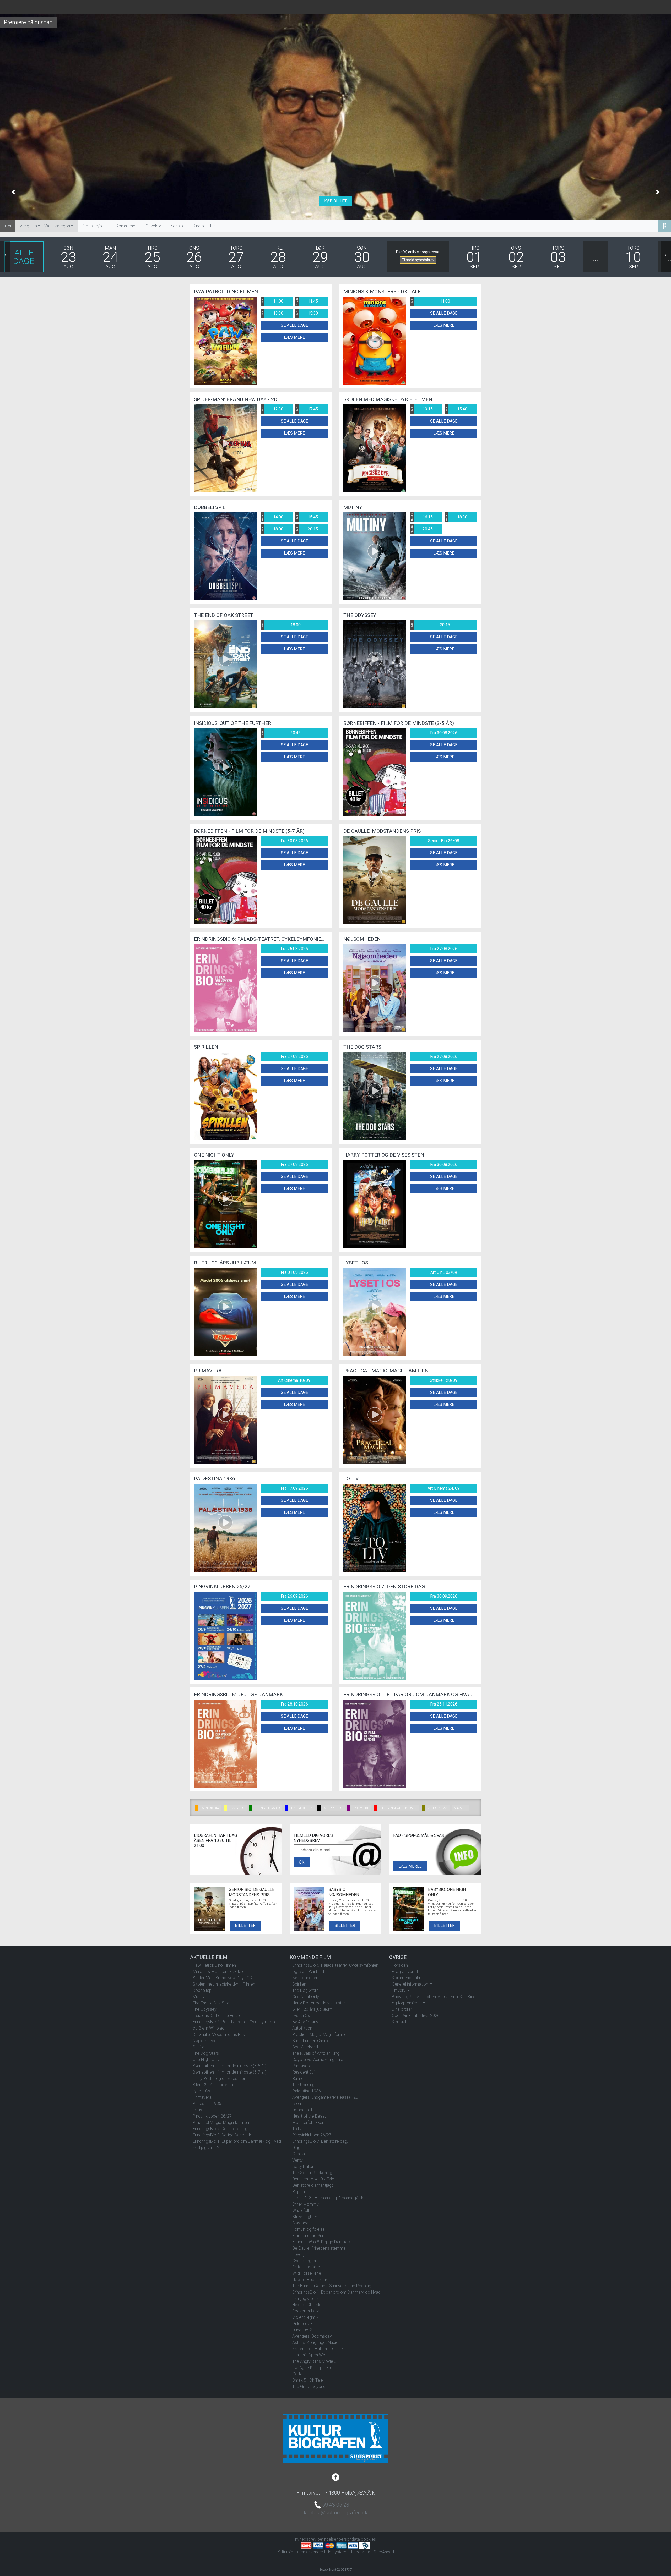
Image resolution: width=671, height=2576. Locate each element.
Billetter (245, 1925)
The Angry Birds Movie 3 (314, 2361)
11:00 (272, 301)
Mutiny (199, 1997)
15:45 (307, 517)
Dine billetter (204, 226)
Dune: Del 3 (302, 2330)
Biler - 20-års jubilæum (213, 2085)
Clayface (300, 2223)
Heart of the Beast (309, 2116)
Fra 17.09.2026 (294, 1488)
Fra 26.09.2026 (294, 1596)
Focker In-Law (305, 2311)
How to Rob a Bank (310, 2280)
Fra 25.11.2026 (444, 1704)
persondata (349, 2539)
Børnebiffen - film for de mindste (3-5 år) (229, 2066)
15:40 (456, 409)
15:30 (307, 313)
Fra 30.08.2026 (444, 733)
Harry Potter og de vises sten (219, 2078)
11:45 (307, 301)
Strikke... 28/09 (444, 1380)
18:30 (456, 517)
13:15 (422, 409)
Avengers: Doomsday (312, 2336)
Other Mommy (305, 2204)
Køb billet (335, 201)
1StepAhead (383, 2552)
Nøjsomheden (206, 2041)
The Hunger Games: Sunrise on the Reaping (332, 2286)
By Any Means (305, 2022)
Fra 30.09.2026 (444, 1596)
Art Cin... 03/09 (444, 1272)
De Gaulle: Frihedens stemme (319, 2248)
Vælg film (28, 226)
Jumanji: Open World (311, 2355)
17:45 (307, 409)
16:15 (422, 517)
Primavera (202, 2097)
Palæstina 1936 (207, 2104)
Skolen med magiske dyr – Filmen (224, 1984)
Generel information (410, 1984)
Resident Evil (304, 2072)
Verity (297, 2160)
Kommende (127, 226)
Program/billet (95, 226)
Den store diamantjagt (313, 2185)
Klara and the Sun (308, 2236)
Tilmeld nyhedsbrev (418, 260)
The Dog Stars (206, 2053)
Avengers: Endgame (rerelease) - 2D (325, 2097)
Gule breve (302, 2324)
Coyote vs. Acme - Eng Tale (318, 2060)
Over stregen (304, 2261)
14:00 (272, 517)
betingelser (328, 2539)
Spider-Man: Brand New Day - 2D (222, 1978)
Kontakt (178, 226)
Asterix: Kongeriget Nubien (316, 2342)
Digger (298, 2148)
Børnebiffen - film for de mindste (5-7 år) (229, 2072)
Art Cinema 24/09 (444, 1488)
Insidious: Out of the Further (218, 2016)
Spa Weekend (305, 2047)
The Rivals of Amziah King (316, 2053)
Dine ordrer (402, 2009)
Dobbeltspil (203, 1990)
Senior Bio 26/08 (444, 841)
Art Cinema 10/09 (294, 1380)
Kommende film (407, 1978)
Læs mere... (410, 1866)
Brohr (297, 2104)
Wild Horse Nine (307, 2273)
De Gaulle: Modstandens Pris (219, 2034)
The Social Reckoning (312, 2173)
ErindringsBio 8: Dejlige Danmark (222, 2135)
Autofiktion (302, 2028)
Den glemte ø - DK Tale (313, 2179)
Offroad (299, 2154)
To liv (197, 2110)
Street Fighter (305, 2217)
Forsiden (400, 1965)
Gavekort (154, 226)
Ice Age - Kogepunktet (313, 2368)
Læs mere (294, 337)
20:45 (422, 529)
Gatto (297, 2374)
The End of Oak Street (213, 2003)
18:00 (272, 529)
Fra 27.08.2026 (444, 949)
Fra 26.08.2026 (294, 949)
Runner (299, 2078)
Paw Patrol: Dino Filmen (214, 1965)
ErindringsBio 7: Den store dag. (221, 2129)
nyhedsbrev (306, 2539)
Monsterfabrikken (308, 2122)
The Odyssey (205, 2009)
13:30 (272, 313)
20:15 (307, 529)
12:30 (272, 409)
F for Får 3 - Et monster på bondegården (329, 2198)
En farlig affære (306, 2267)
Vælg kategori (57, 226)
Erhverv (399, 1990)
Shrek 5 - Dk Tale (308, 2380)
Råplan (299, 2192)
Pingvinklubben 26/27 (212, 2116)
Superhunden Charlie (311, 2041)
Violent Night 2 (305, 2317)
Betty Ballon (303, 2166)
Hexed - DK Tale (307, 2305)
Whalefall (301, 2210)
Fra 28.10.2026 (294, 1704)
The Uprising (303, 2085)
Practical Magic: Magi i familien (221, 2122)
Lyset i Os (201, 2091)
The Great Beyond (309, 2386)
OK (302, 1862)
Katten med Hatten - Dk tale (318, 2349)
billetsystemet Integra (344, 2552)
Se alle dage (294, 325)
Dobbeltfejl (302, 2110)
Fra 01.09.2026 (294, 1272)
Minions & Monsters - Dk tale (219, 1972)
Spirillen (200, 2047)
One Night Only (206, 2060)
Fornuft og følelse (309, 2229)
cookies (368, 2539)
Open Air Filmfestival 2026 (416, 2016)
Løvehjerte (302, 2254)
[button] (13, 192)
